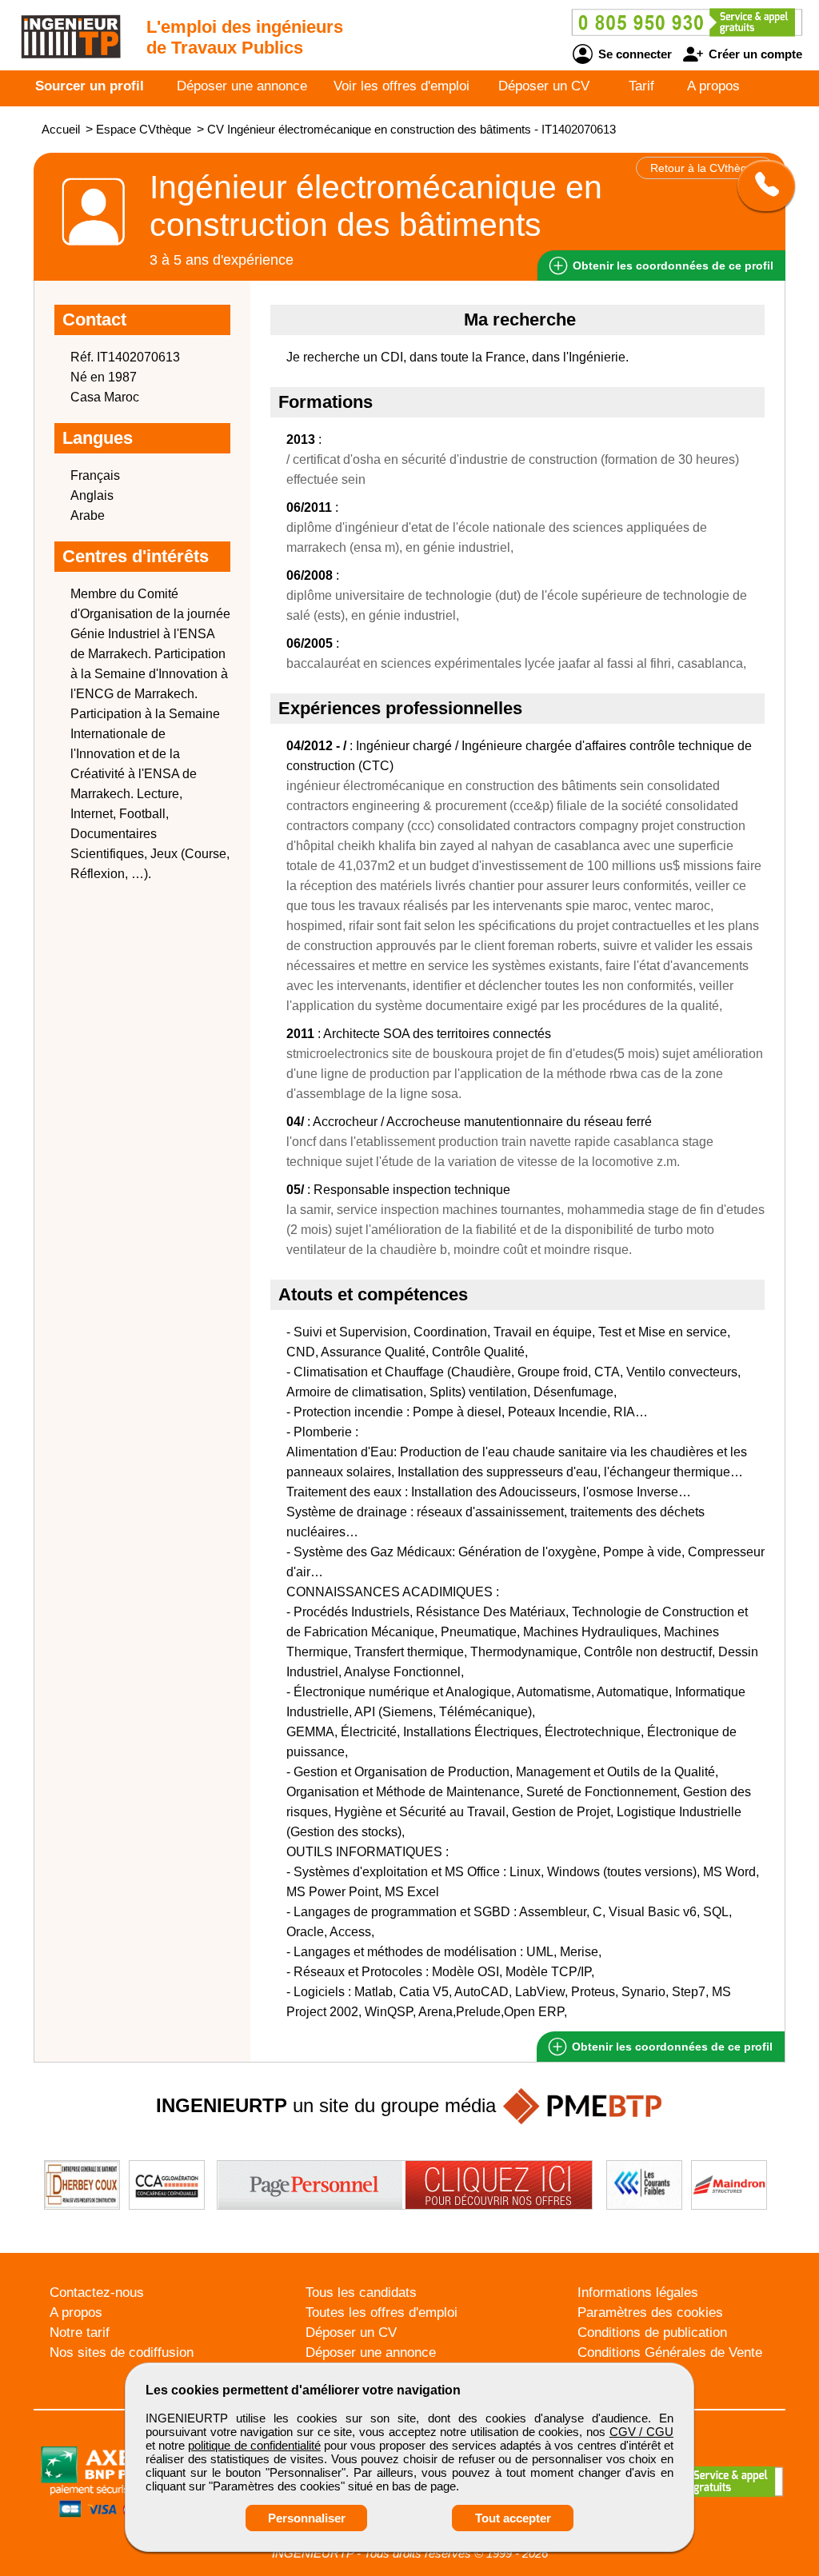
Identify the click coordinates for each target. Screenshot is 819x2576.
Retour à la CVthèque (705, 168)
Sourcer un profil (90, 86)
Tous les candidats (361, 2292)
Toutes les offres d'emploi (382, 2312)
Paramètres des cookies (650, 2312)
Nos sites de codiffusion (122, 2352)
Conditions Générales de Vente (670, 2352)
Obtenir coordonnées (671, 266)
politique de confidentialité (254, 2445)
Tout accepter (513, 2518)
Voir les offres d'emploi (402, 86)
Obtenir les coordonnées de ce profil (671, 2047)
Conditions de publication (652, 2332)
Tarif (641, 86)
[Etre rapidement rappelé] (760, 186)
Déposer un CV (544, 86)
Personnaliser (307, 2518)
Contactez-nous (97, 2292)
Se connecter (633, 54)
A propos (713, 86)
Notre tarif (80, 2332)
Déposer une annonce (242, 86)
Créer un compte (754, 54)
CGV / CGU (641, 2432)
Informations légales (638, 2292)
